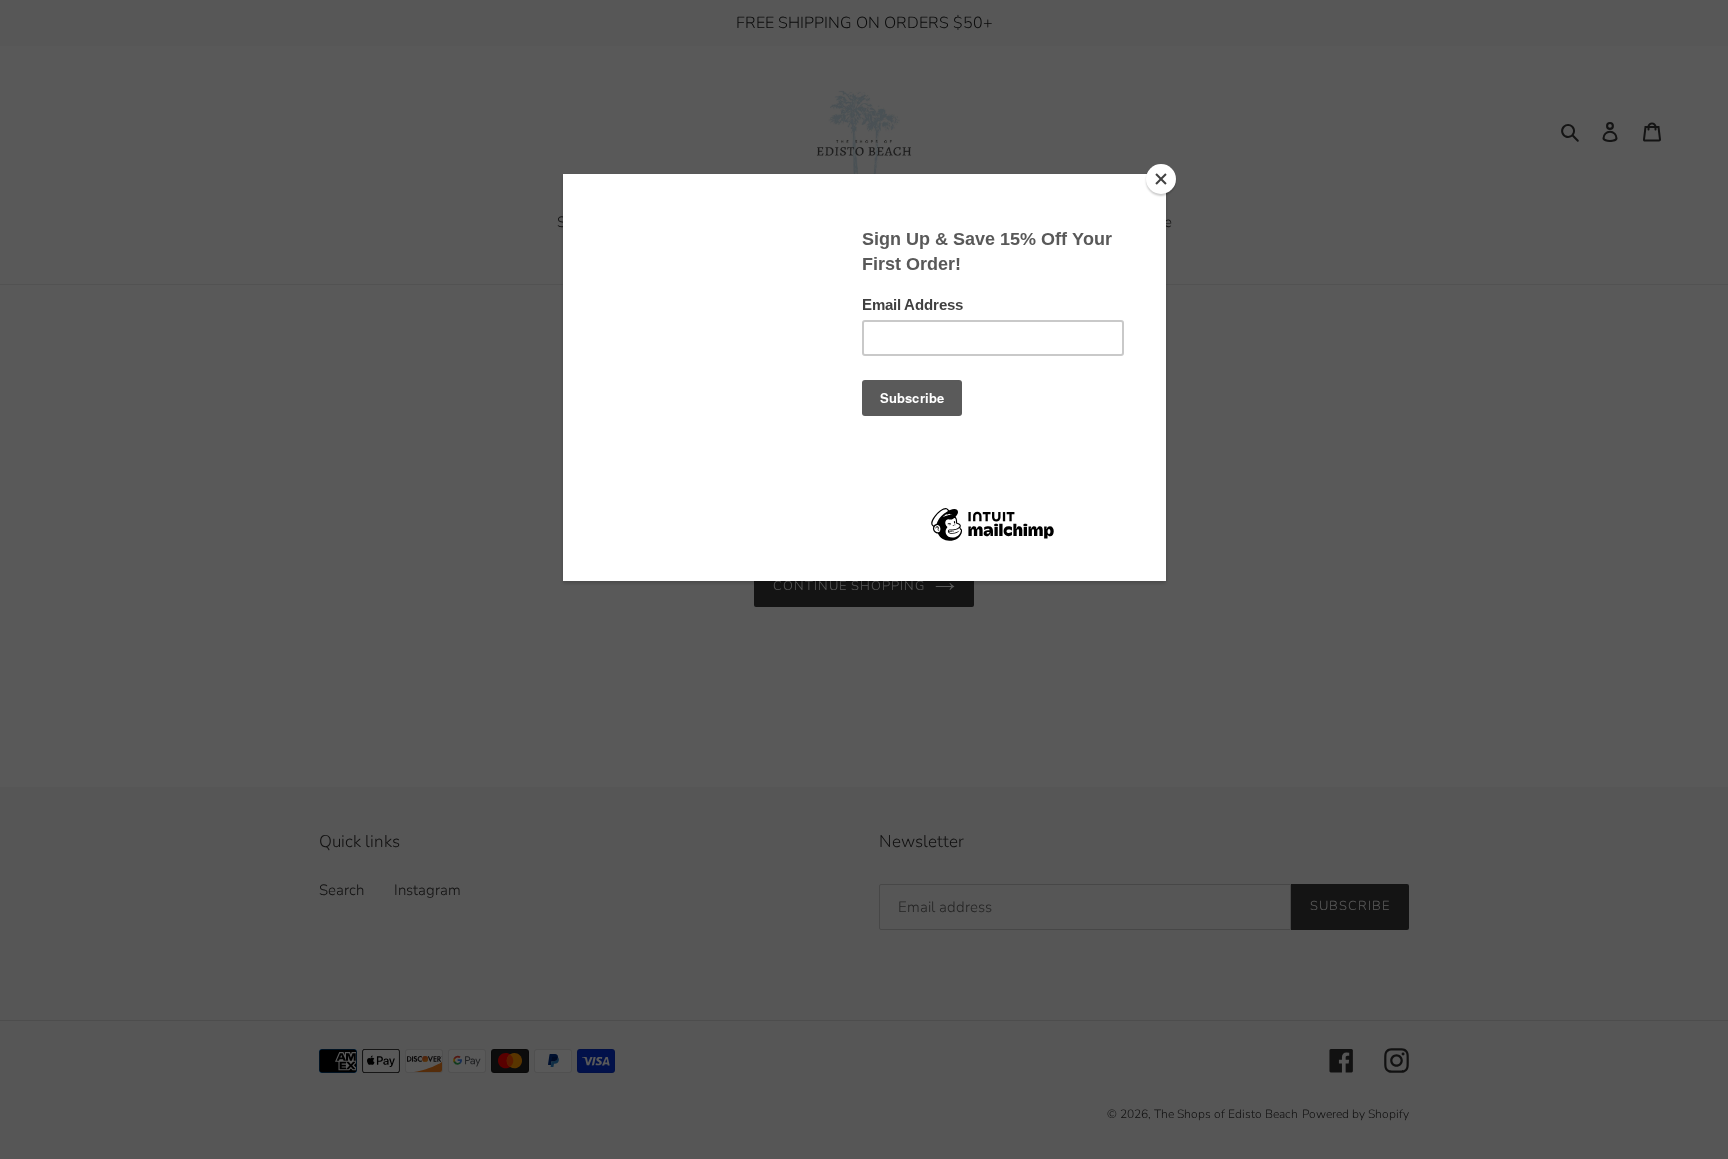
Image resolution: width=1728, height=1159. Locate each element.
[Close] (1161, 179)
